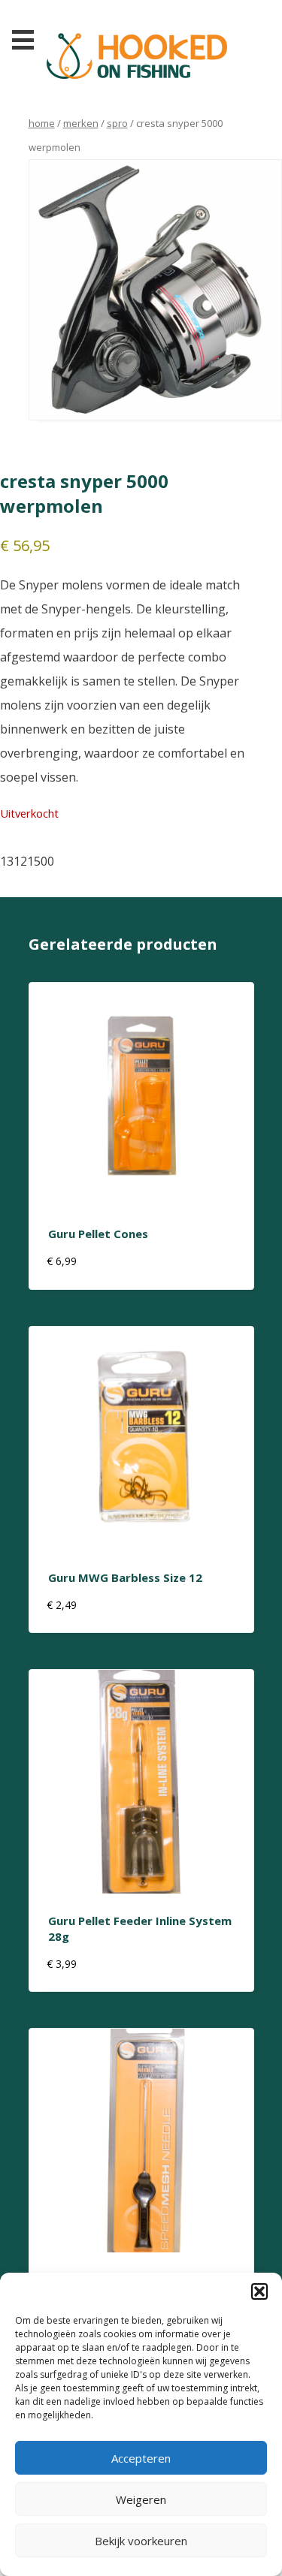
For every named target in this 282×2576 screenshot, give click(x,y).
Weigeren (141, 2499)
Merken (81, 123)
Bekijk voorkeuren (141, 2541)
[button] (259, 2291)
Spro (117, 123)
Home (42, 123)
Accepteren (141, 2458)
